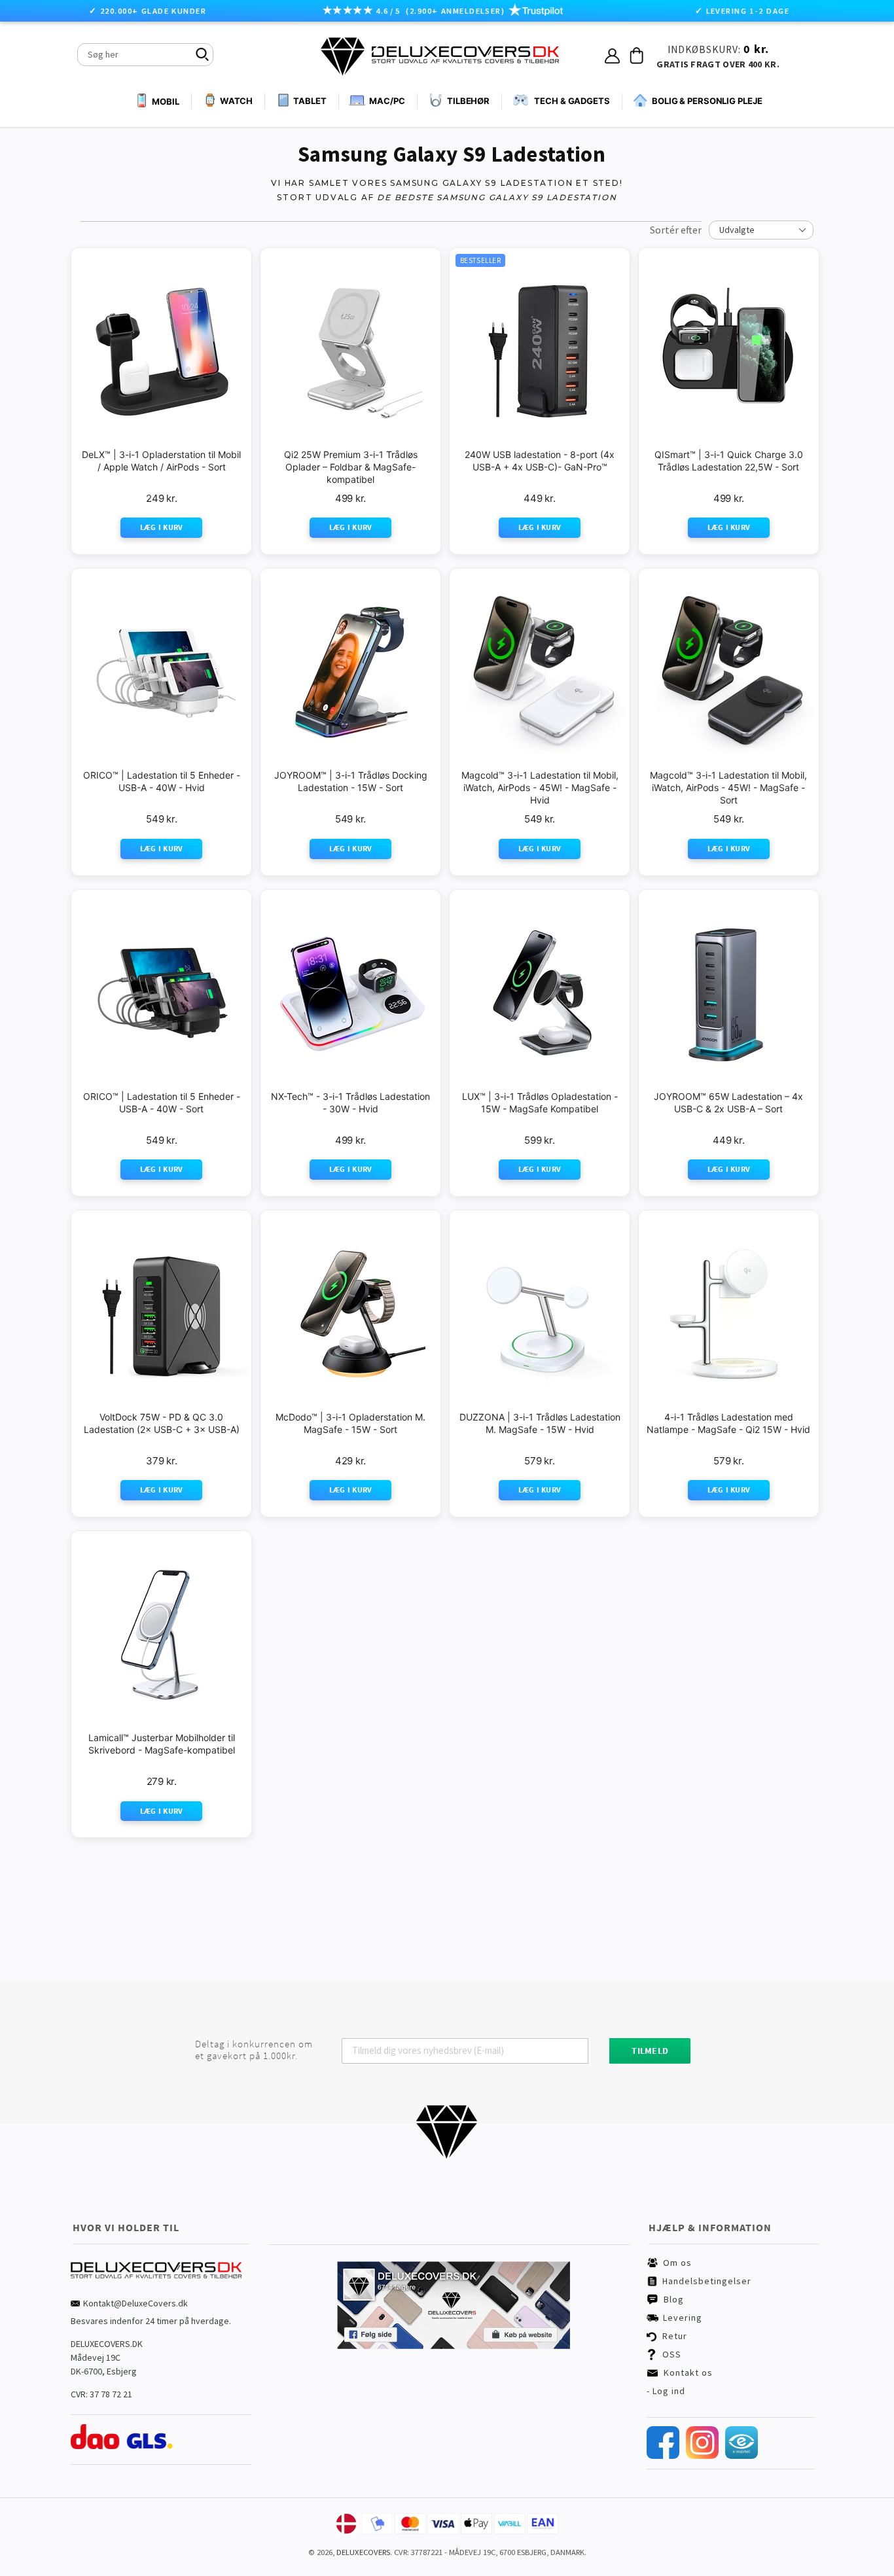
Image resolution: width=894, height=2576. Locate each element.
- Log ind (666, 2391)
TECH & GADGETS (572, 101)
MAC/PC (387, 101)
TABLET (310, 101)
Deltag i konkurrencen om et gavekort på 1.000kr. (254, 2050)
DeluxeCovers (363, 2552)
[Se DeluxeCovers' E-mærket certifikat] (742, 2456)
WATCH (236, 101)
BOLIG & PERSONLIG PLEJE (707, 101)
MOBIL (165, 101)
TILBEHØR (468, 101)
